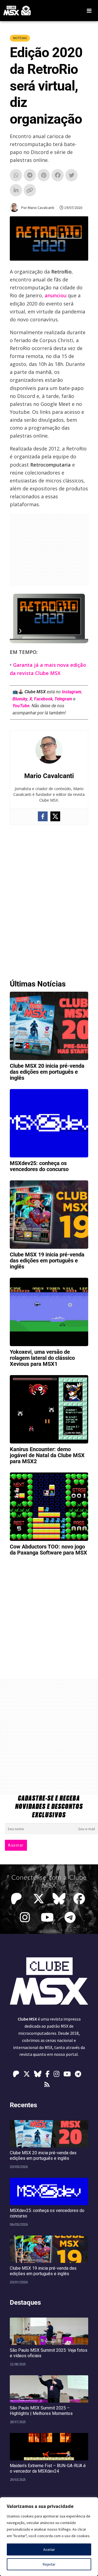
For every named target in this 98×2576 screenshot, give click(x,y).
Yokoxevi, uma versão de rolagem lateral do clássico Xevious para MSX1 (42, 1358)
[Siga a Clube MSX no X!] (39, 1899)
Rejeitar (49, 2564)
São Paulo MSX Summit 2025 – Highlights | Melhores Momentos (41, 2411)
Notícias (20, 38)
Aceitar (49, 2549)
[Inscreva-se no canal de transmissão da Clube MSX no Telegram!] (71, 1917)
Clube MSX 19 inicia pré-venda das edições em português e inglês (47, 1261)
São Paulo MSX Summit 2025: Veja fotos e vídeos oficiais (49, 2353)
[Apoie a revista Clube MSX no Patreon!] (18, 1899)
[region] (49, 2537)
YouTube (21, 706)
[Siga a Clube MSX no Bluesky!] (59, 1899)
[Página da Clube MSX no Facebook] (81, 1899)
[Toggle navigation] (89, 11)
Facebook (43, 699)
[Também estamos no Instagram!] (26, 1917)
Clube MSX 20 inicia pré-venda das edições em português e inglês (47, 1072)
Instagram (71, 692)
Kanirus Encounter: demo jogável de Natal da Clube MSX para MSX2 (47, 1455)
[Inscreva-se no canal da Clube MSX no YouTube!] (49, 1917)
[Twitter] (55, 816)
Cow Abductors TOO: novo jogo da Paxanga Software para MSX (48, 1550)
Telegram (63, 699)
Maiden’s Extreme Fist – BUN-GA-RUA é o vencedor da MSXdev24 (48, 2468)
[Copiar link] (30, 192)
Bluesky (20, 699)
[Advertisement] (49, 549)
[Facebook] (43, 816)
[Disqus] (49, 900)
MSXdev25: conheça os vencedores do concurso (39, 1166)
